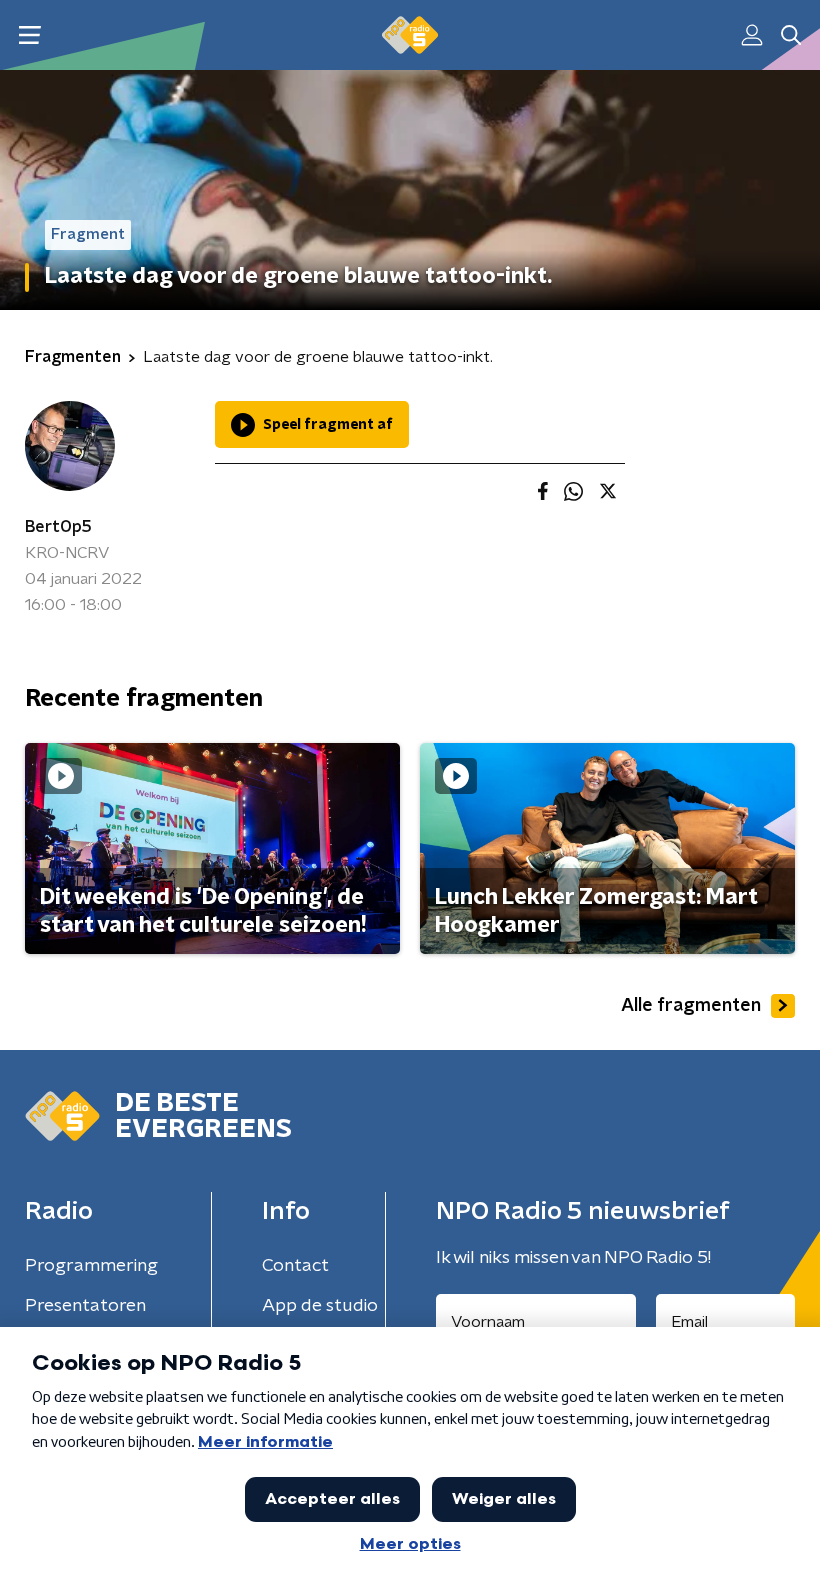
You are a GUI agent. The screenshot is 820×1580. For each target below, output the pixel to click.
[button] (29, 35)
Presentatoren (85, 1306)
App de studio (320, 1306)
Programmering (91, 1266)
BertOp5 (58, 527)
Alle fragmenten (691, 1006)
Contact (295, 1266)
